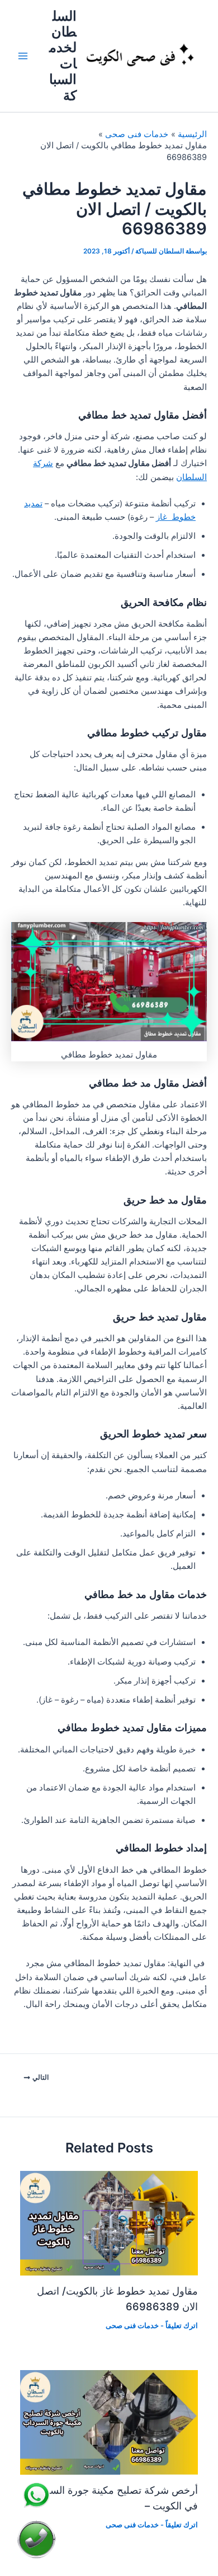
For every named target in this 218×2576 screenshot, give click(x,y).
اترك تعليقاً (182, 2326)
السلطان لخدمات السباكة (63, 56)
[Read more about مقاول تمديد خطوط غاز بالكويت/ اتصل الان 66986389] (109, 2222)
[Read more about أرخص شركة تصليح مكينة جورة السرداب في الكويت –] (109, 2422)
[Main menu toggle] (23, 56)
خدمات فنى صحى (132, 2326)
